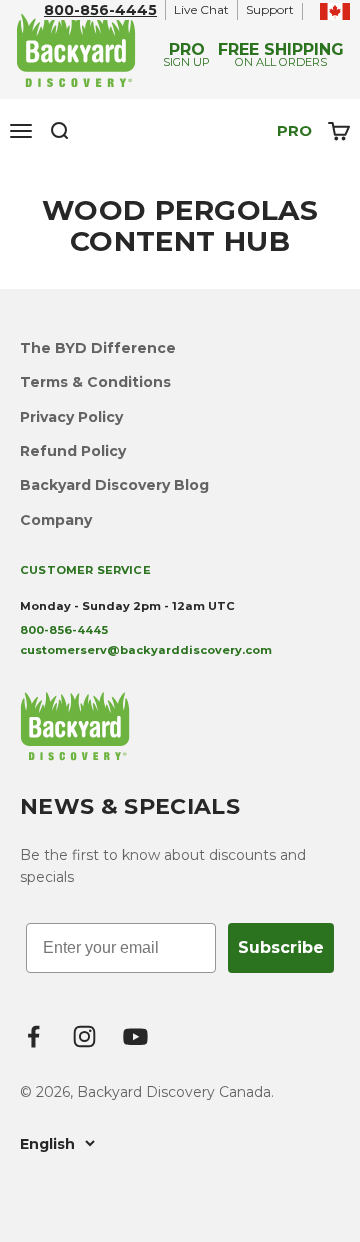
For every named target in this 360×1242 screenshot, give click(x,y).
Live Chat (201, 9)
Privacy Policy (71, 417)
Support (270, 9)
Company (56, 520)
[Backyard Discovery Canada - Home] (77, 49)
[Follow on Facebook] (33, 1036)
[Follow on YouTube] (135, 1036)
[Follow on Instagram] (84, 1036)
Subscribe (281, 947)
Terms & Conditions (95, 382)
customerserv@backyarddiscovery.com (146, 650)
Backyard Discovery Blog (114, 485)
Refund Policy (73, 451)
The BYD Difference (98, 348)
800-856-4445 (100, 10)
